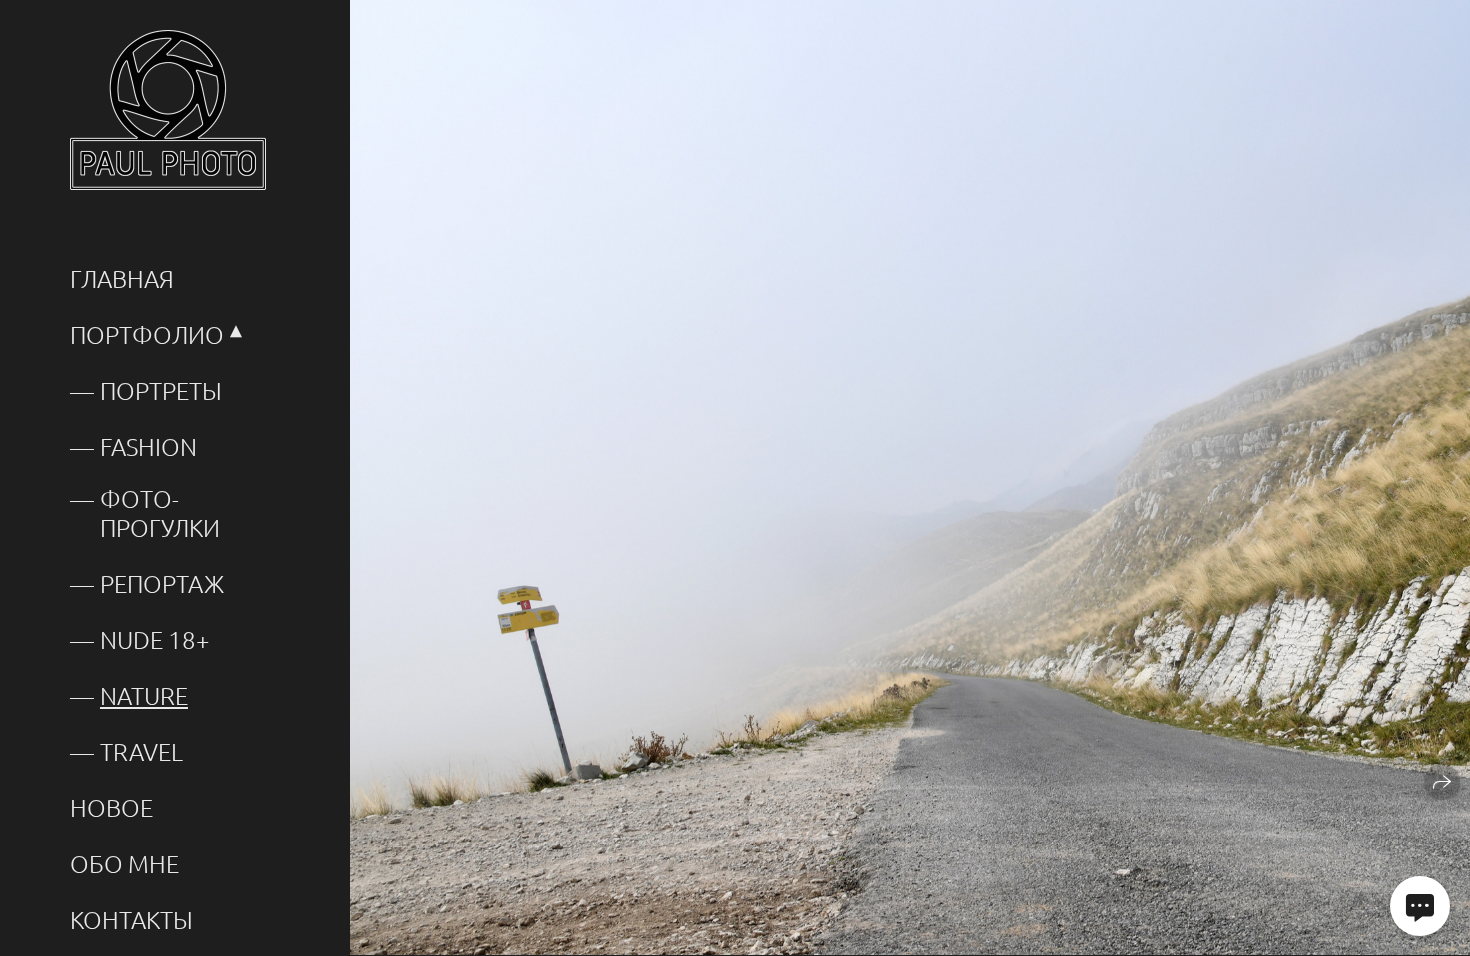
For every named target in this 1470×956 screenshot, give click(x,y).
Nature (144, 695)
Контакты (131, 919)
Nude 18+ (155, 639)
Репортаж (162, 583)
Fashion (148, 446)
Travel (141, 751)
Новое (111, 807)
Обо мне (124, 863)
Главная (122, 278)
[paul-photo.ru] (168, 110)
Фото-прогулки (160, 513)
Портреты (161, 390)
